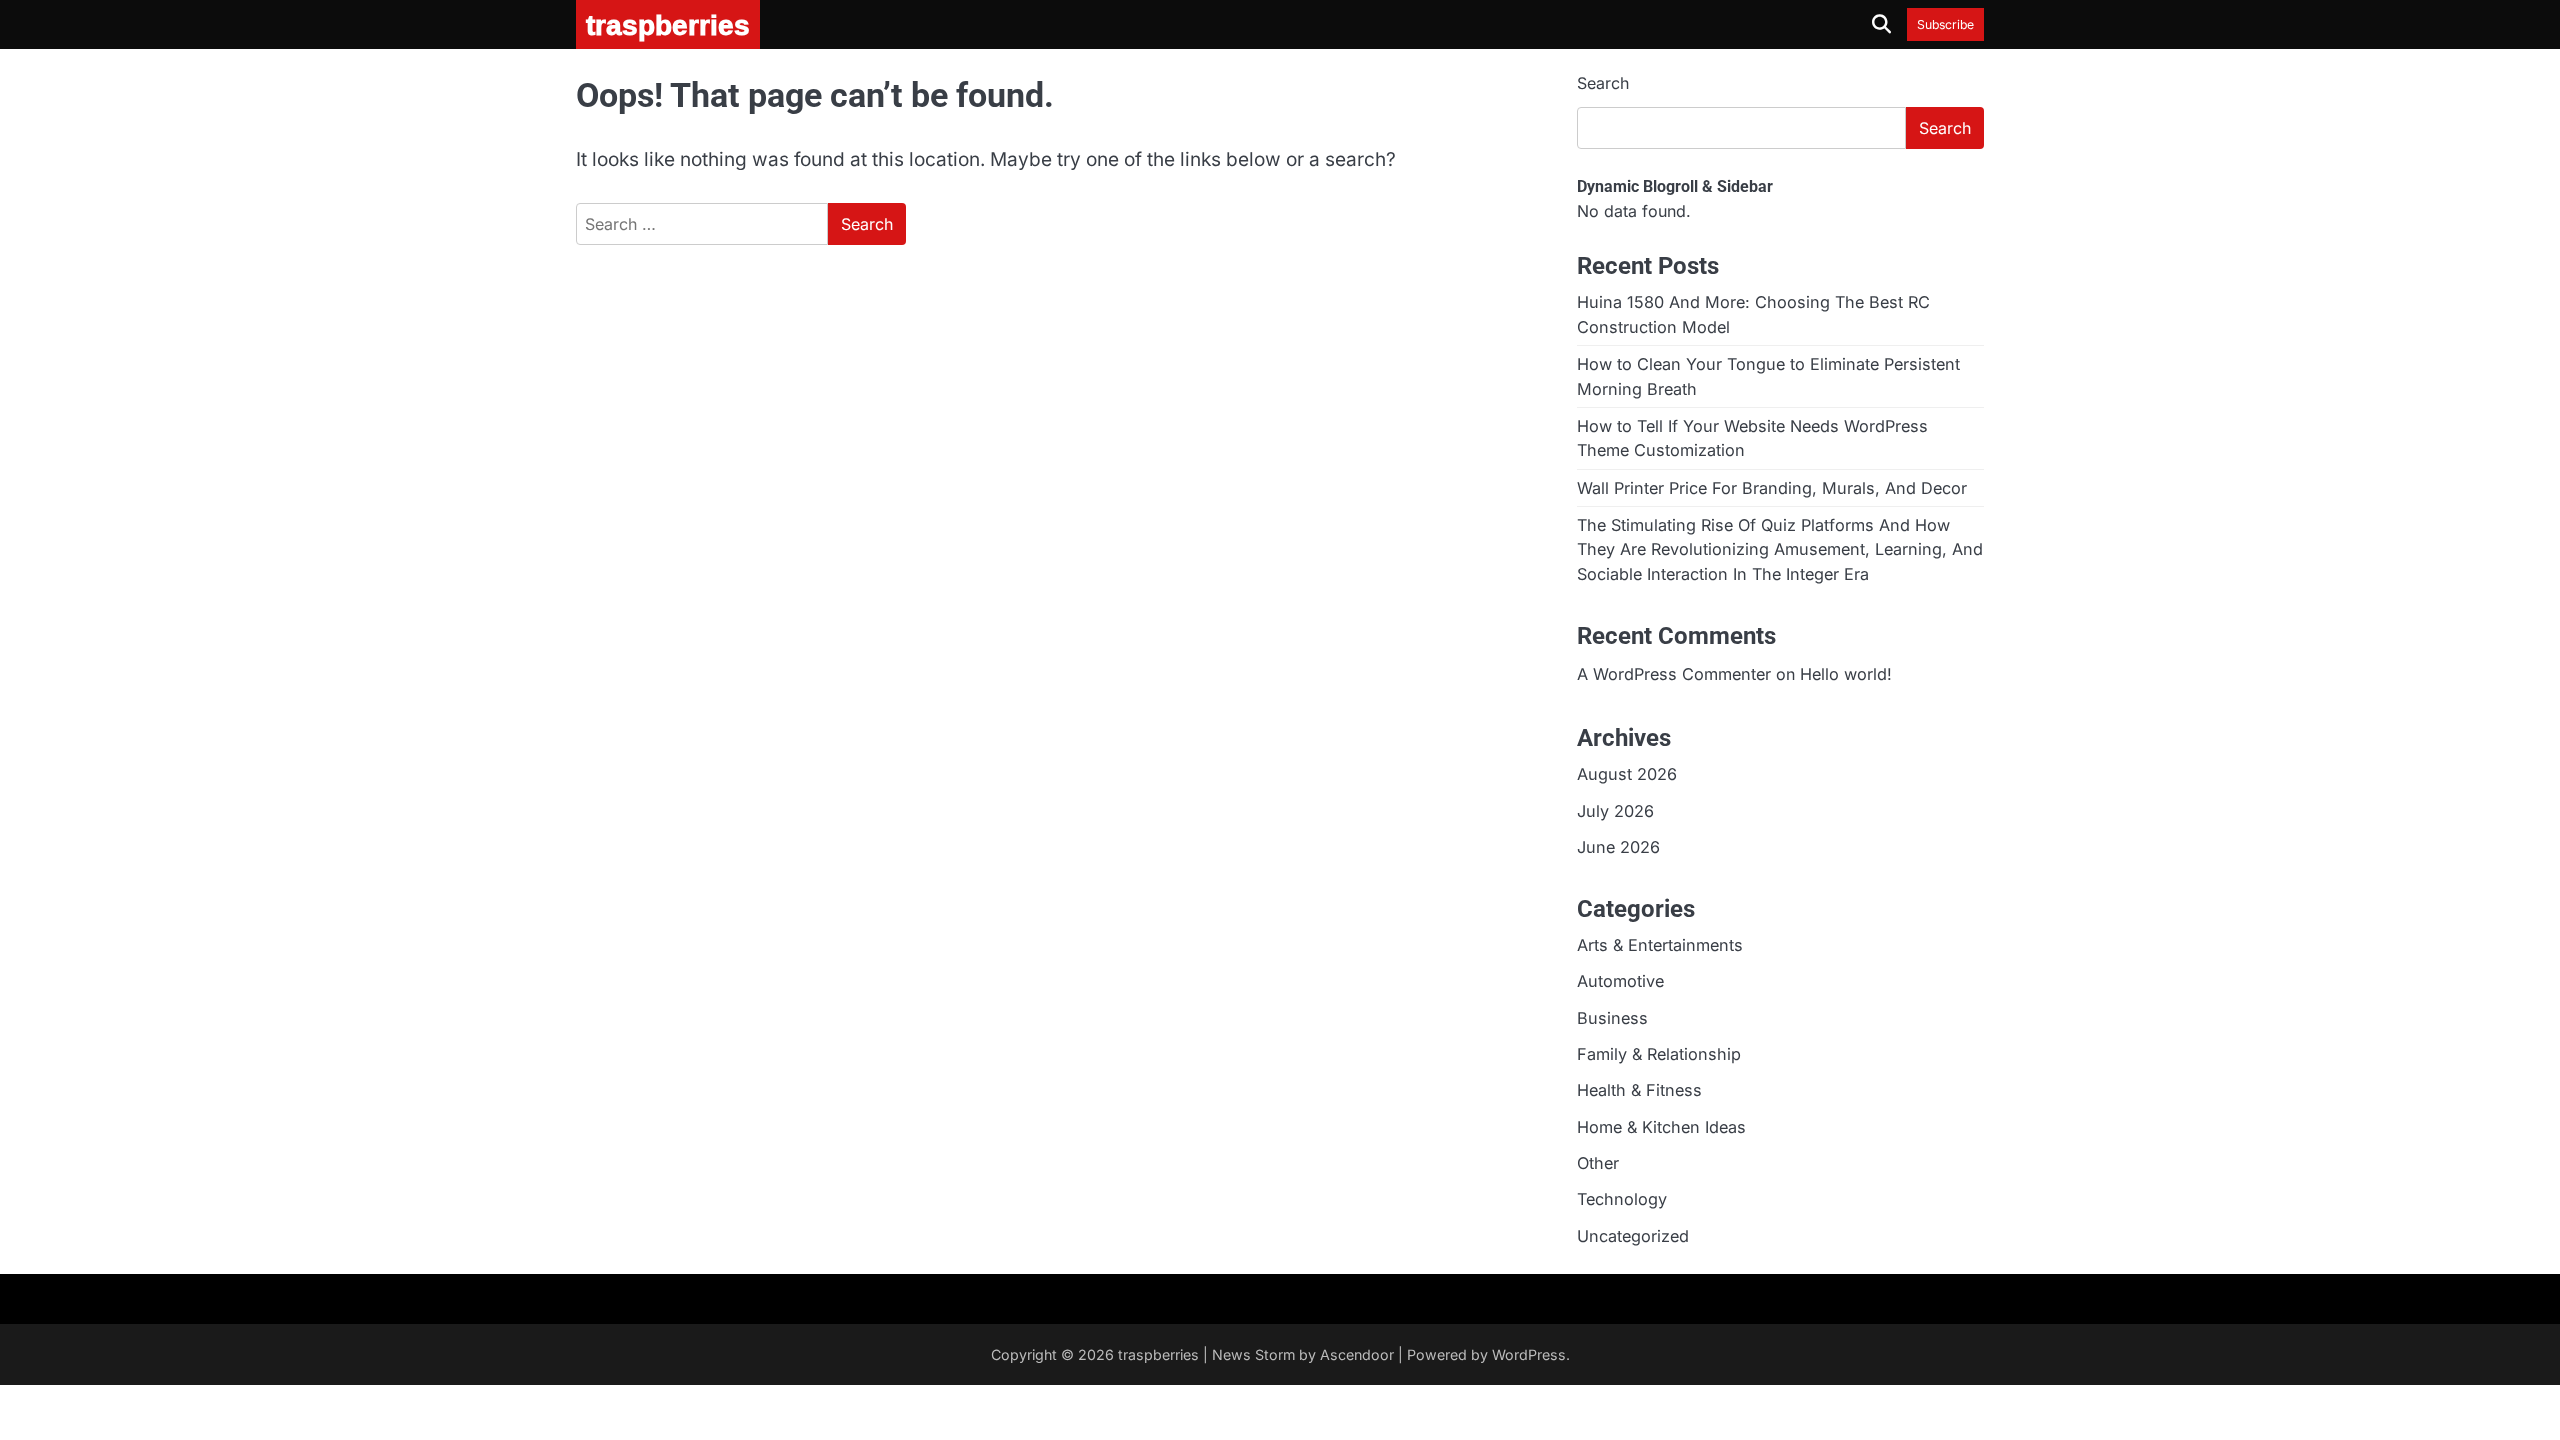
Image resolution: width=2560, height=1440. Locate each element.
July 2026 (1615, 811)
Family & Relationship (1659, 1054)
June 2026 (1618, 847)
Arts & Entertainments (1660, 945)
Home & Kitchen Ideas (1661, 1127)
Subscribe (1945, 24)
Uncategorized (1633, 1236)
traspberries (1158, 1354)
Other (1598, 1163)
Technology (1622, 1199)
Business (1612, 1018)
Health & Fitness (1639, 1090)
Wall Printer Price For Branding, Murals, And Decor (1772, 488)
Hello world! (1846, 674)
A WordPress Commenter (1674, 674)
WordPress (1529, 1354)
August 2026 (1627, 774)
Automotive (1620, 981)
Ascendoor (1357, 1354)
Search (1603, 83)
